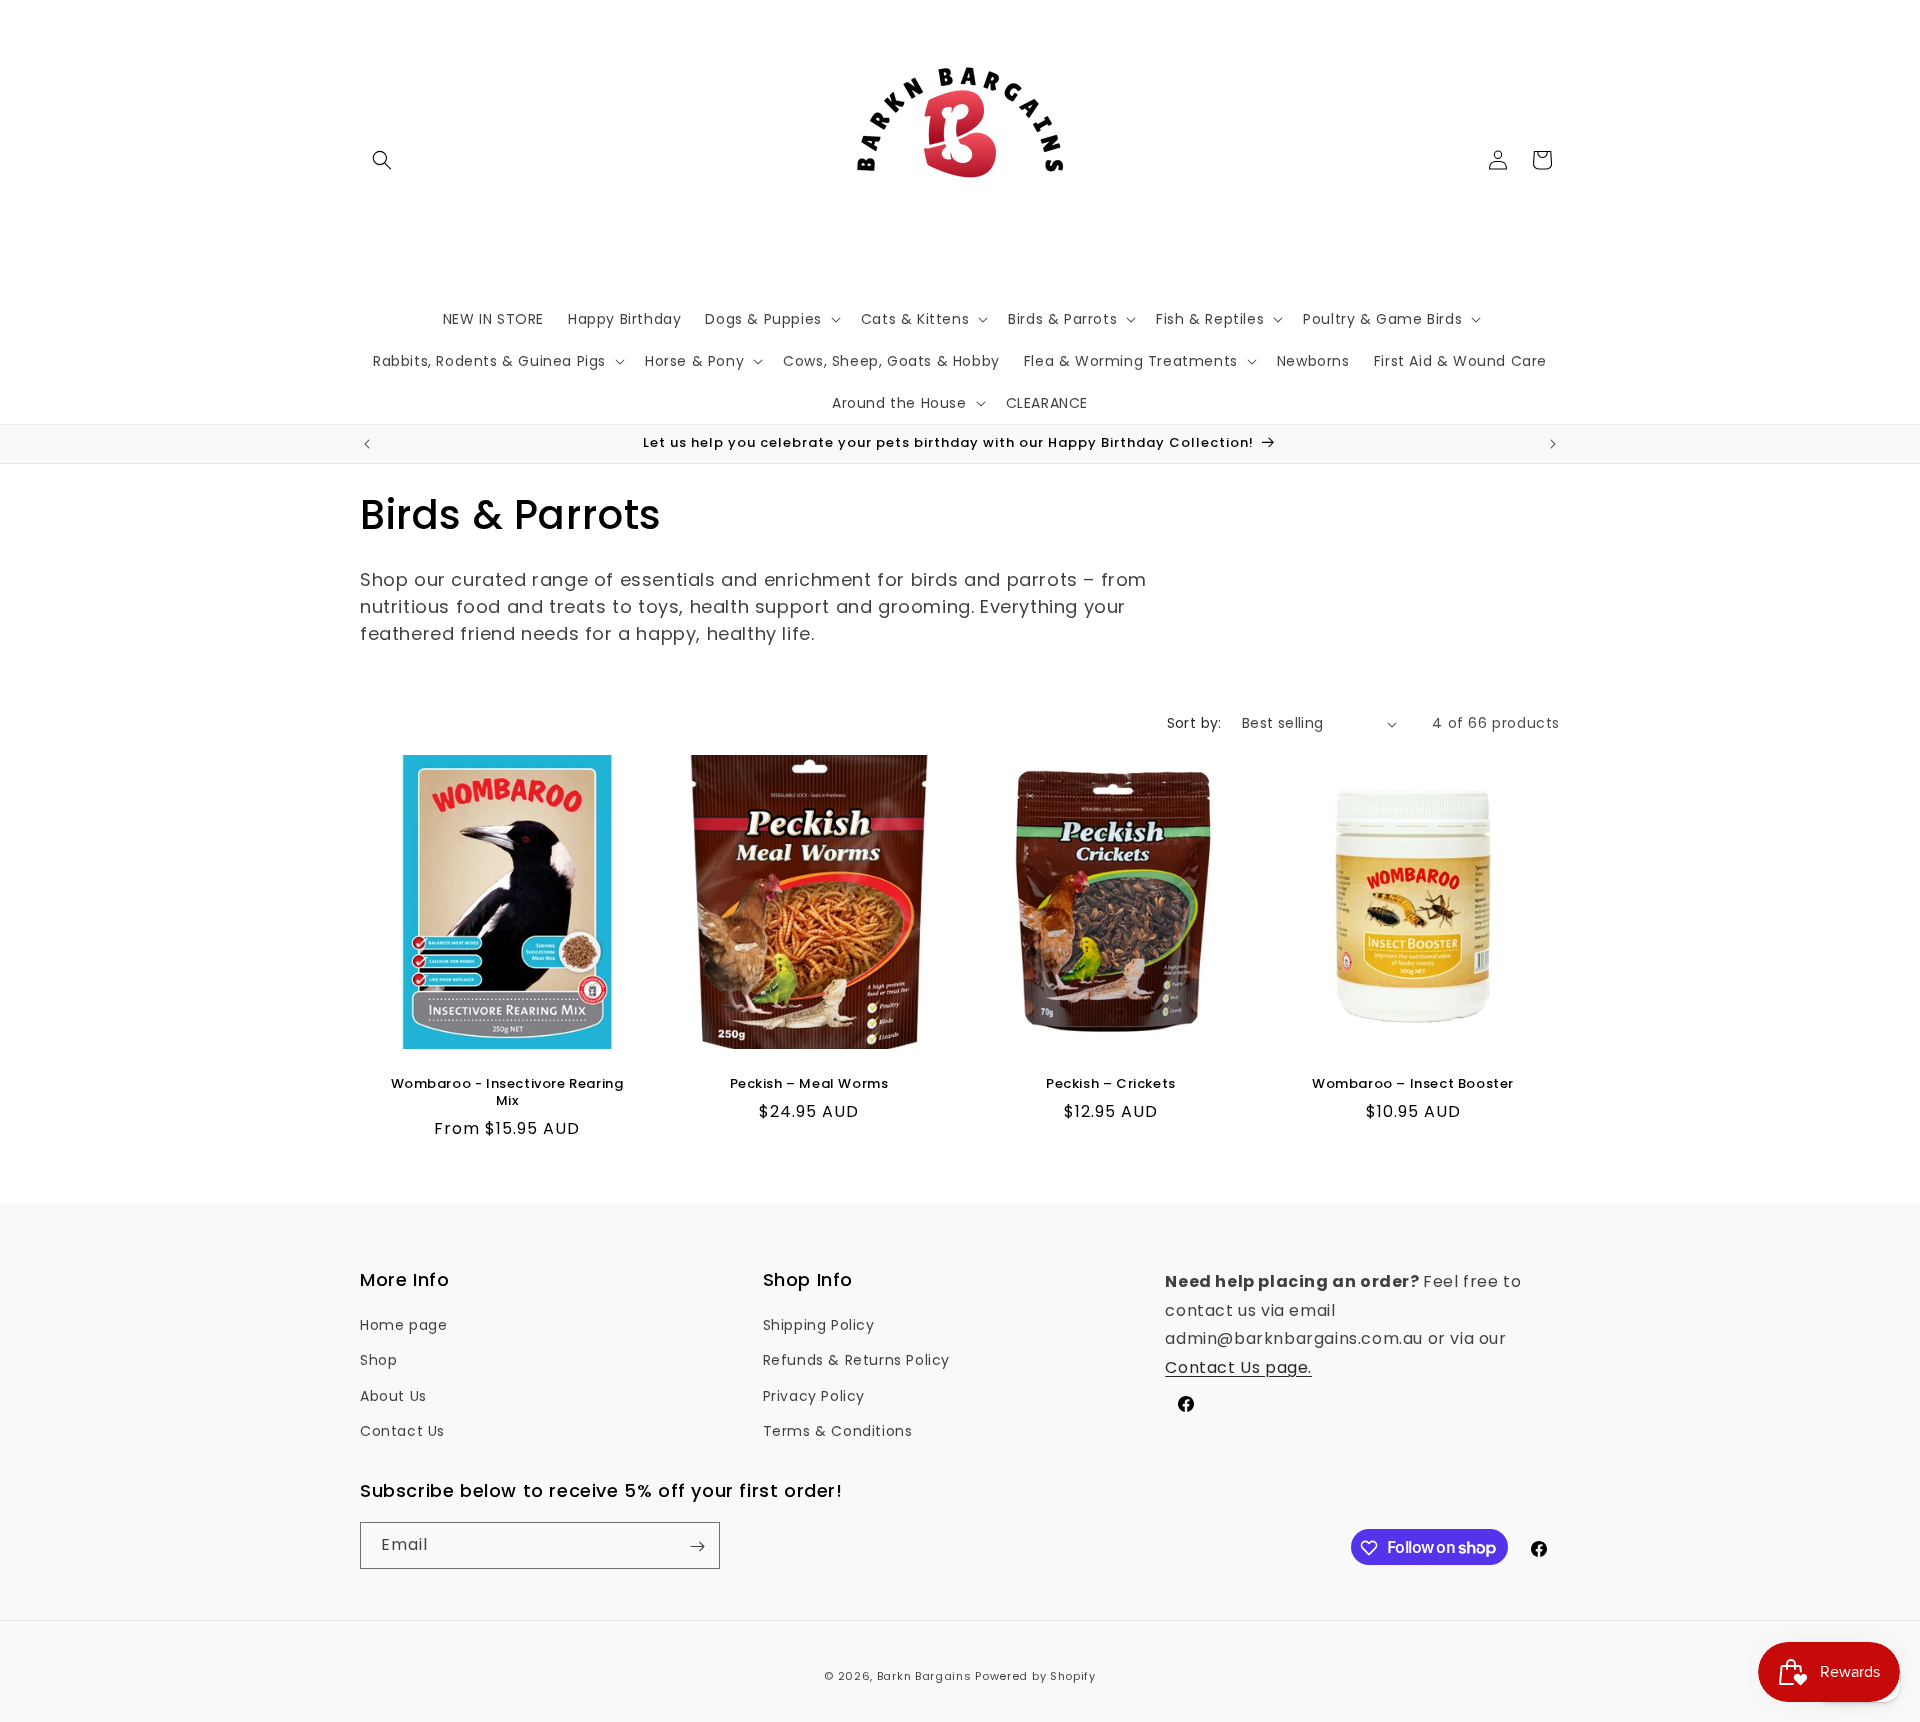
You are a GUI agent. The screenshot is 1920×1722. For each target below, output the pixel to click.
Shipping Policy (819, 1325)
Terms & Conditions (838, 1431)
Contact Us (402, 1431)
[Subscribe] (697, 1546)
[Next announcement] (1553, 444)
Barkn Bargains (924, 1676)
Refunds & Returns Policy (856, 1361)
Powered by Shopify (1035, 1676)
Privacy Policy (814, 1396)
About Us (393, 1396)
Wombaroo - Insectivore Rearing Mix (507, 1093)
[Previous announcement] (367, 444)
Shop (378, 1361)
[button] (382, 160)
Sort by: (1194, 723)
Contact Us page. (1238, 1367)
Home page (403, 1325)
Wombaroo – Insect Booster (1413, 1084)
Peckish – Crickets (1111, 1084)
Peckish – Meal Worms (809, 1084)
